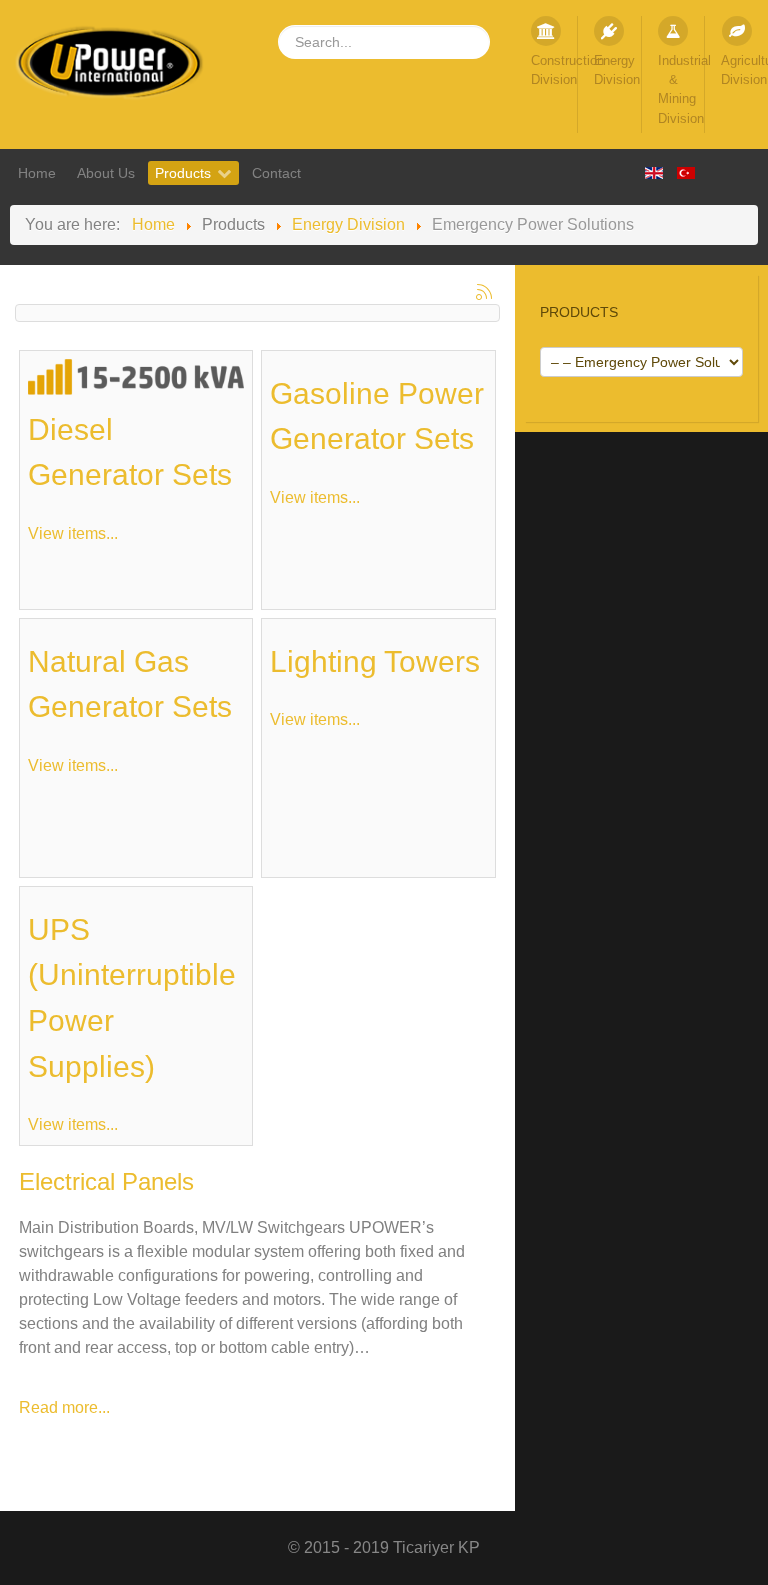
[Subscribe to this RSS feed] (484, 292)
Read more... (64, 1407)
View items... (73, 533)
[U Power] (111, 62)
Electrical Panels (106, 1181)
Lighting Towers (375, 661)
